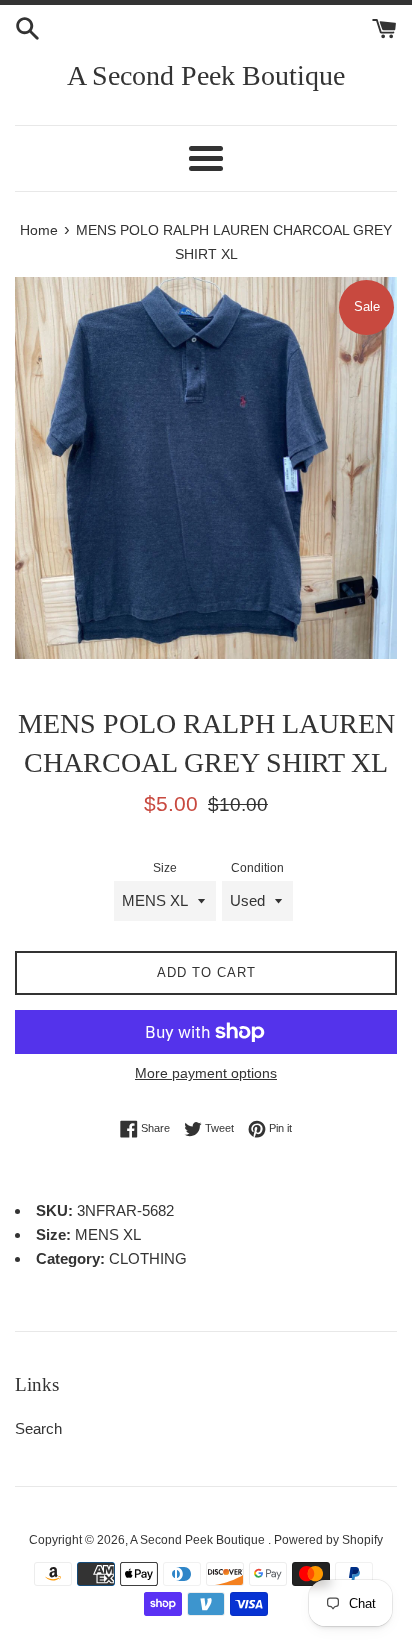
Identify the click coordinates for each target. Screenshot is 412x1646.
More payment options (206, 1073)
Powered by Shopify (328, 1540)
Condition (257, 868)
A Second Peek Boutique (206, 75)
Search (38, 1428)
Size (165, 868)
